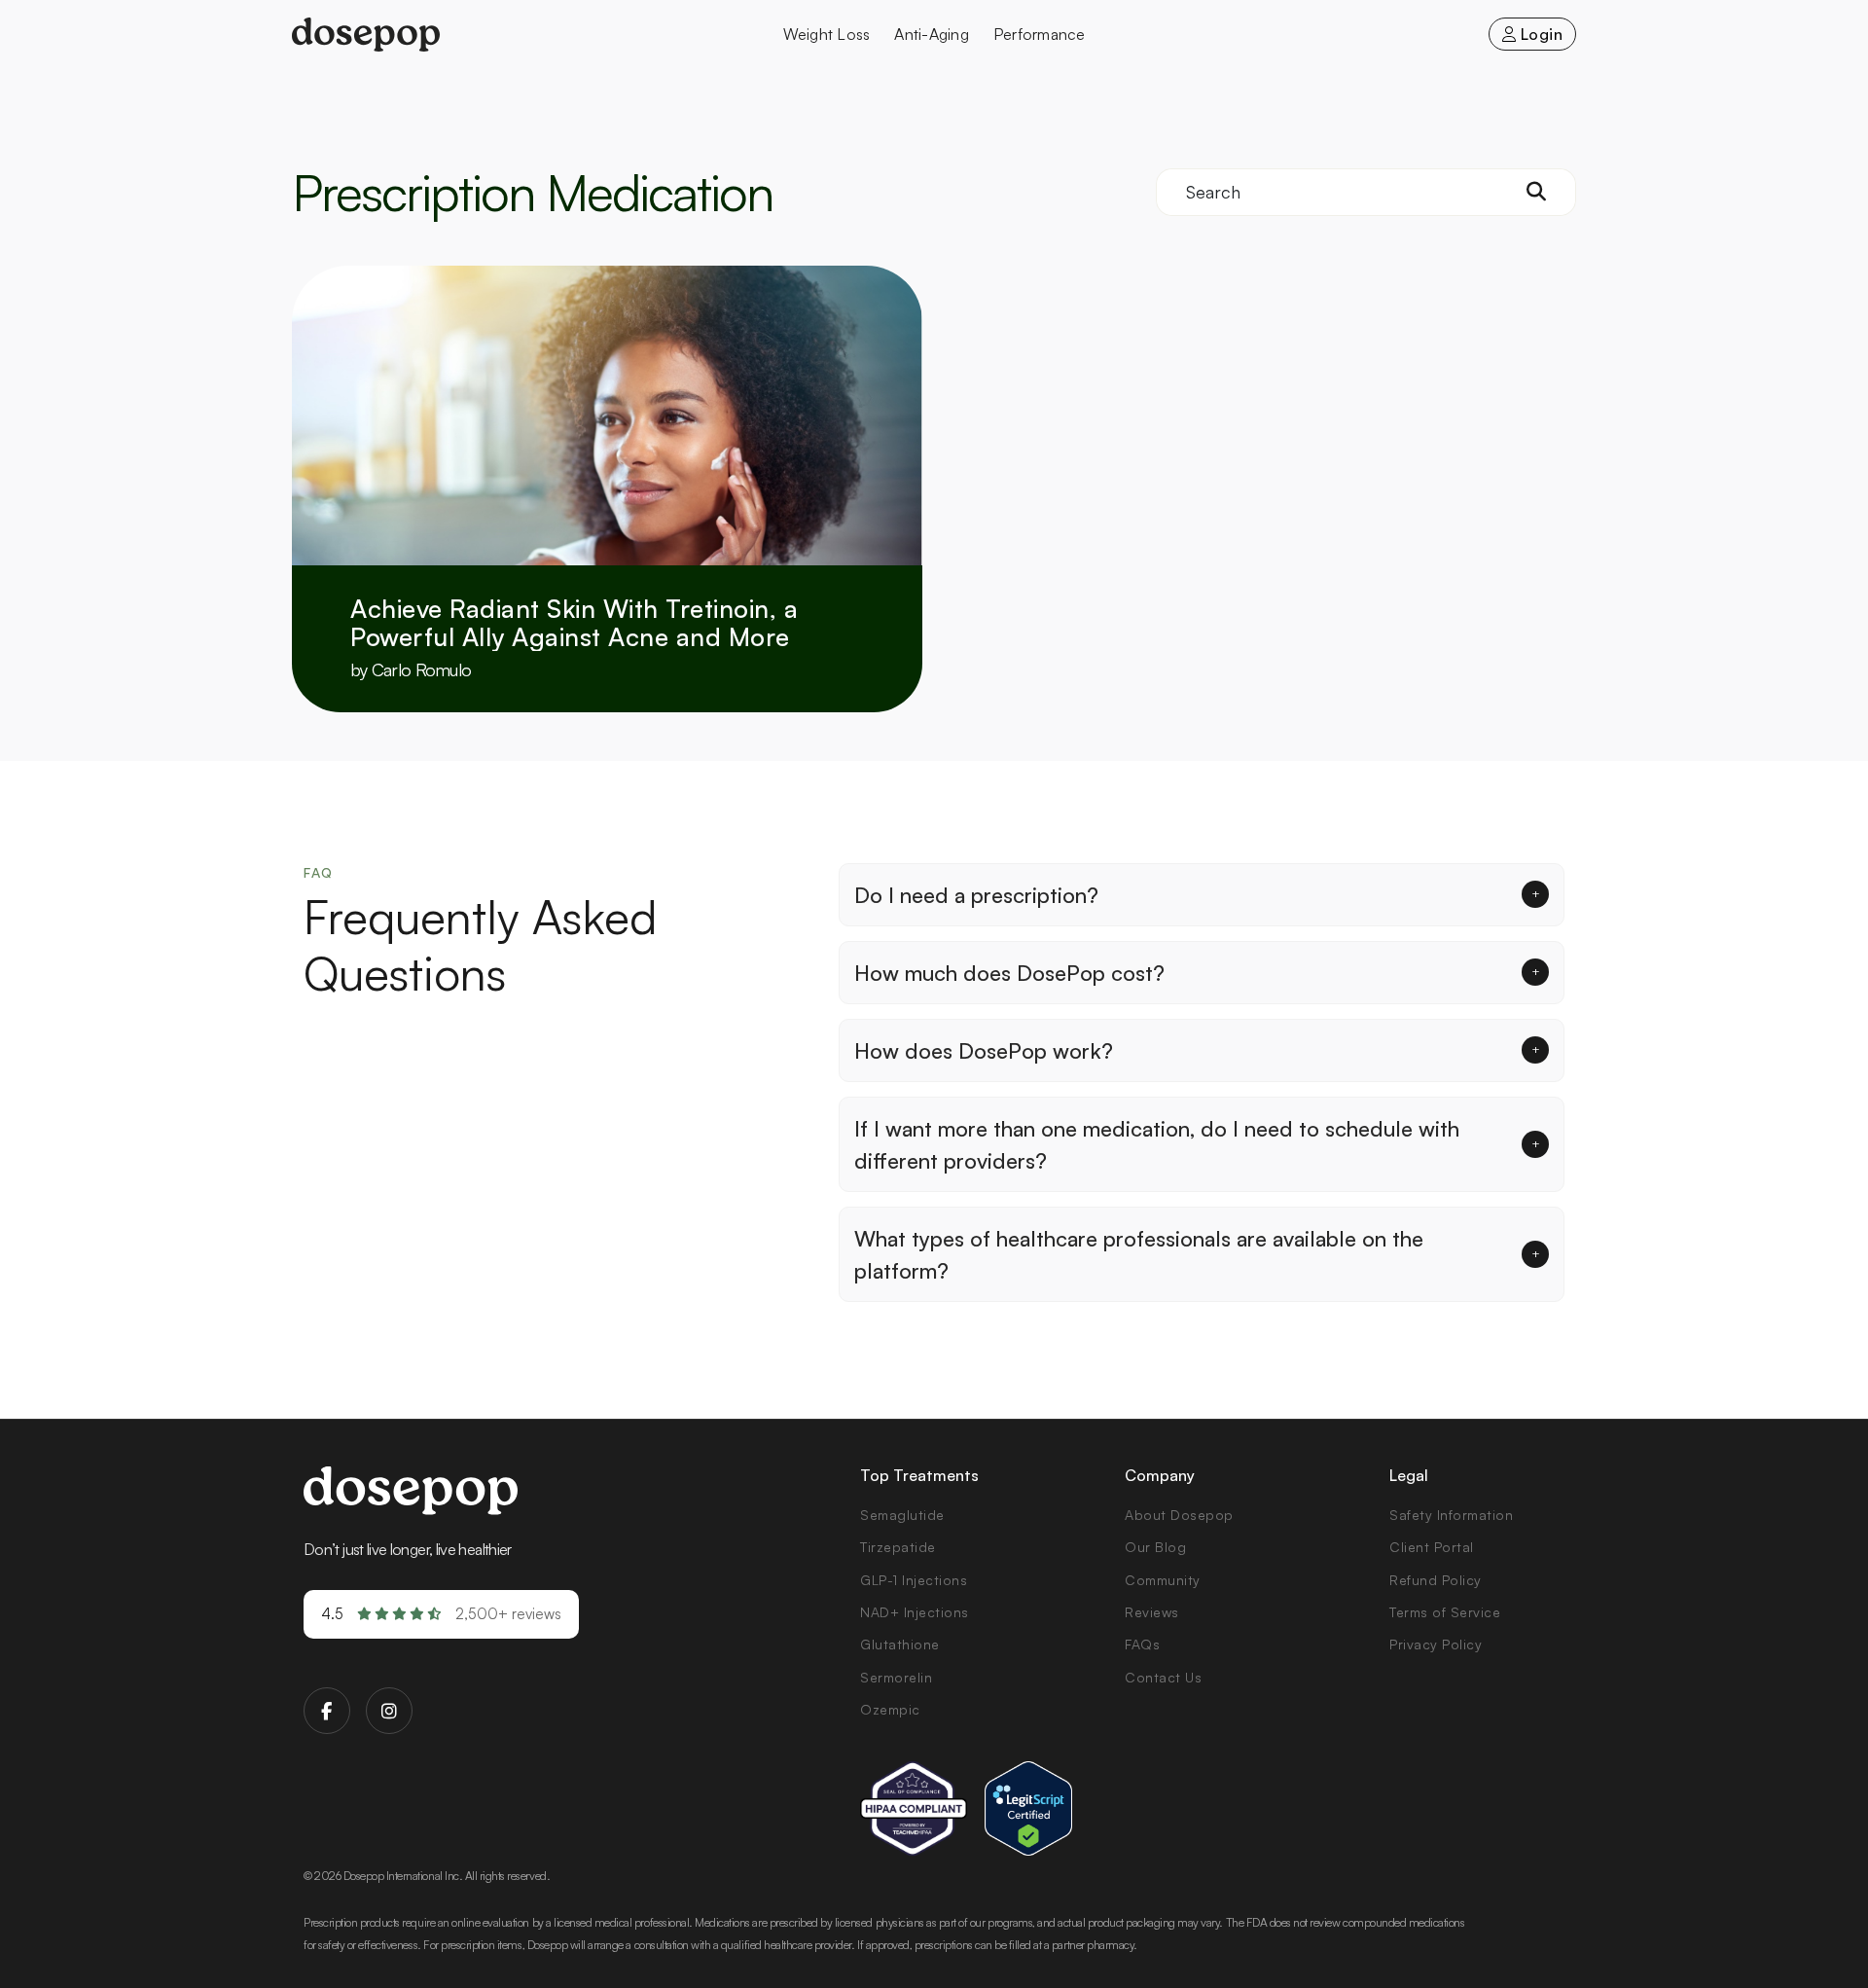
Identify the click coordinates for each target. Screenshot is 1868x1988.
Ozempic (890, 1709)
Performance (1040, 34)
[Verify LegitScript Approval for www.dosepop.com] (1028, 1808)
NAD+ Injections (915, 1612)
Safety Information (1451, 1515)
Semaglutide (902, 1515)
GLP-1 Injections (914, 1580)
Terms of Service (1445, 1612)
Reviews (1152, 1612)
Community (1163, 1580)
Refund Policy (1436, 1580)
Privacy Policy (1436, 1644)
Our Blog (1155, 1547)
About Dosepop (1179, 1515)
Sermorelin (896, 1677)
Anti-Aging (932, 34)
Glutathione (900, 1644)
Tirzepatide (898, 1547)
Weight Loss (827, 34)
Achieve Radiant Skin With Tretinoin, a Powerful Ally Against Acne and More (574, 622)
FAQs (1142, 1644)
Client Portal (1432, 1547)
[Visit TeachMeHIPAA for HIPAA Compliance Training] (914, 1808)
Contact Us (1163, 1677)
